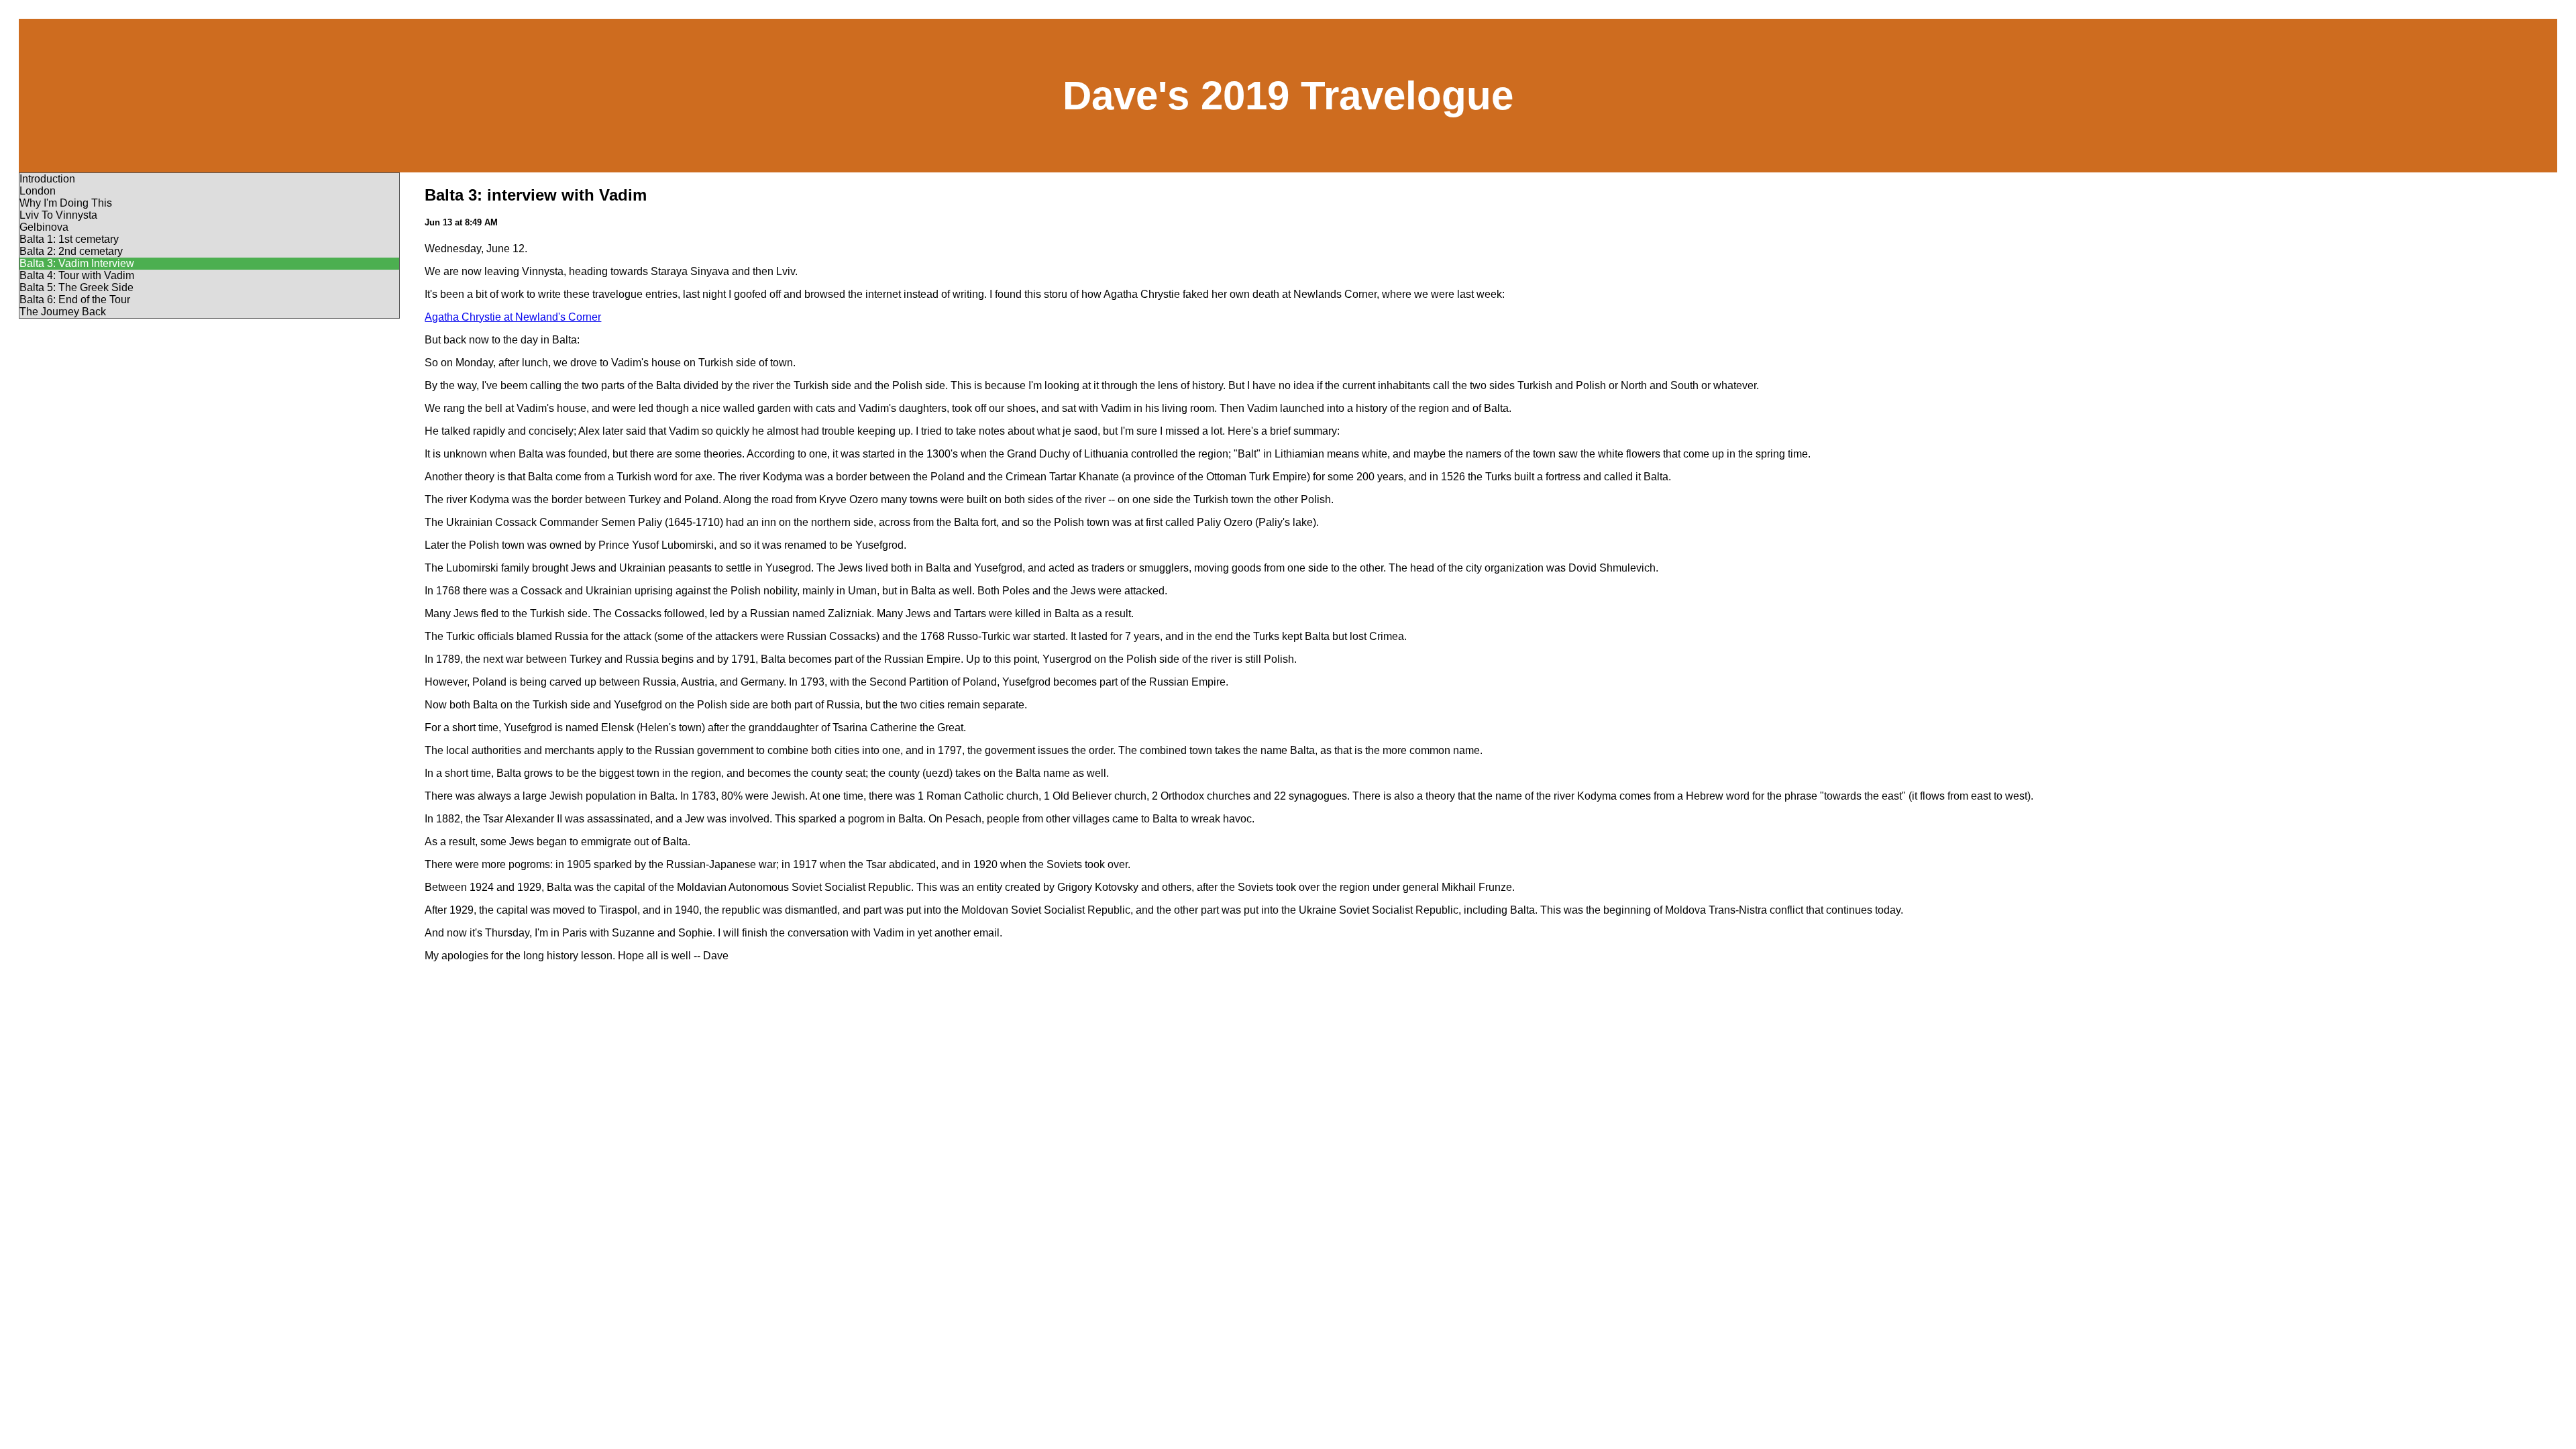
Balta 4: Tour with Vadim (77, 275)
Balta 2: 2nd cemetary (71, 251)
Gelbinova (44, 227)
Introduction (47, 179)
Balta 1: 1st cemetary (69, 239)
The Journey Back (63, 312)
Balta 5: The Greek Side (76, 287)
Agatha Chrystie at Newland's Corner (513, 317)
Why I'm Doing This (66, 203)
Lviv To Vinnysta (58, 215)
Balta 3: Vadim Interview (77, 263)
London (38, 191)
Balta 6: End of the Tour (75, 300)
